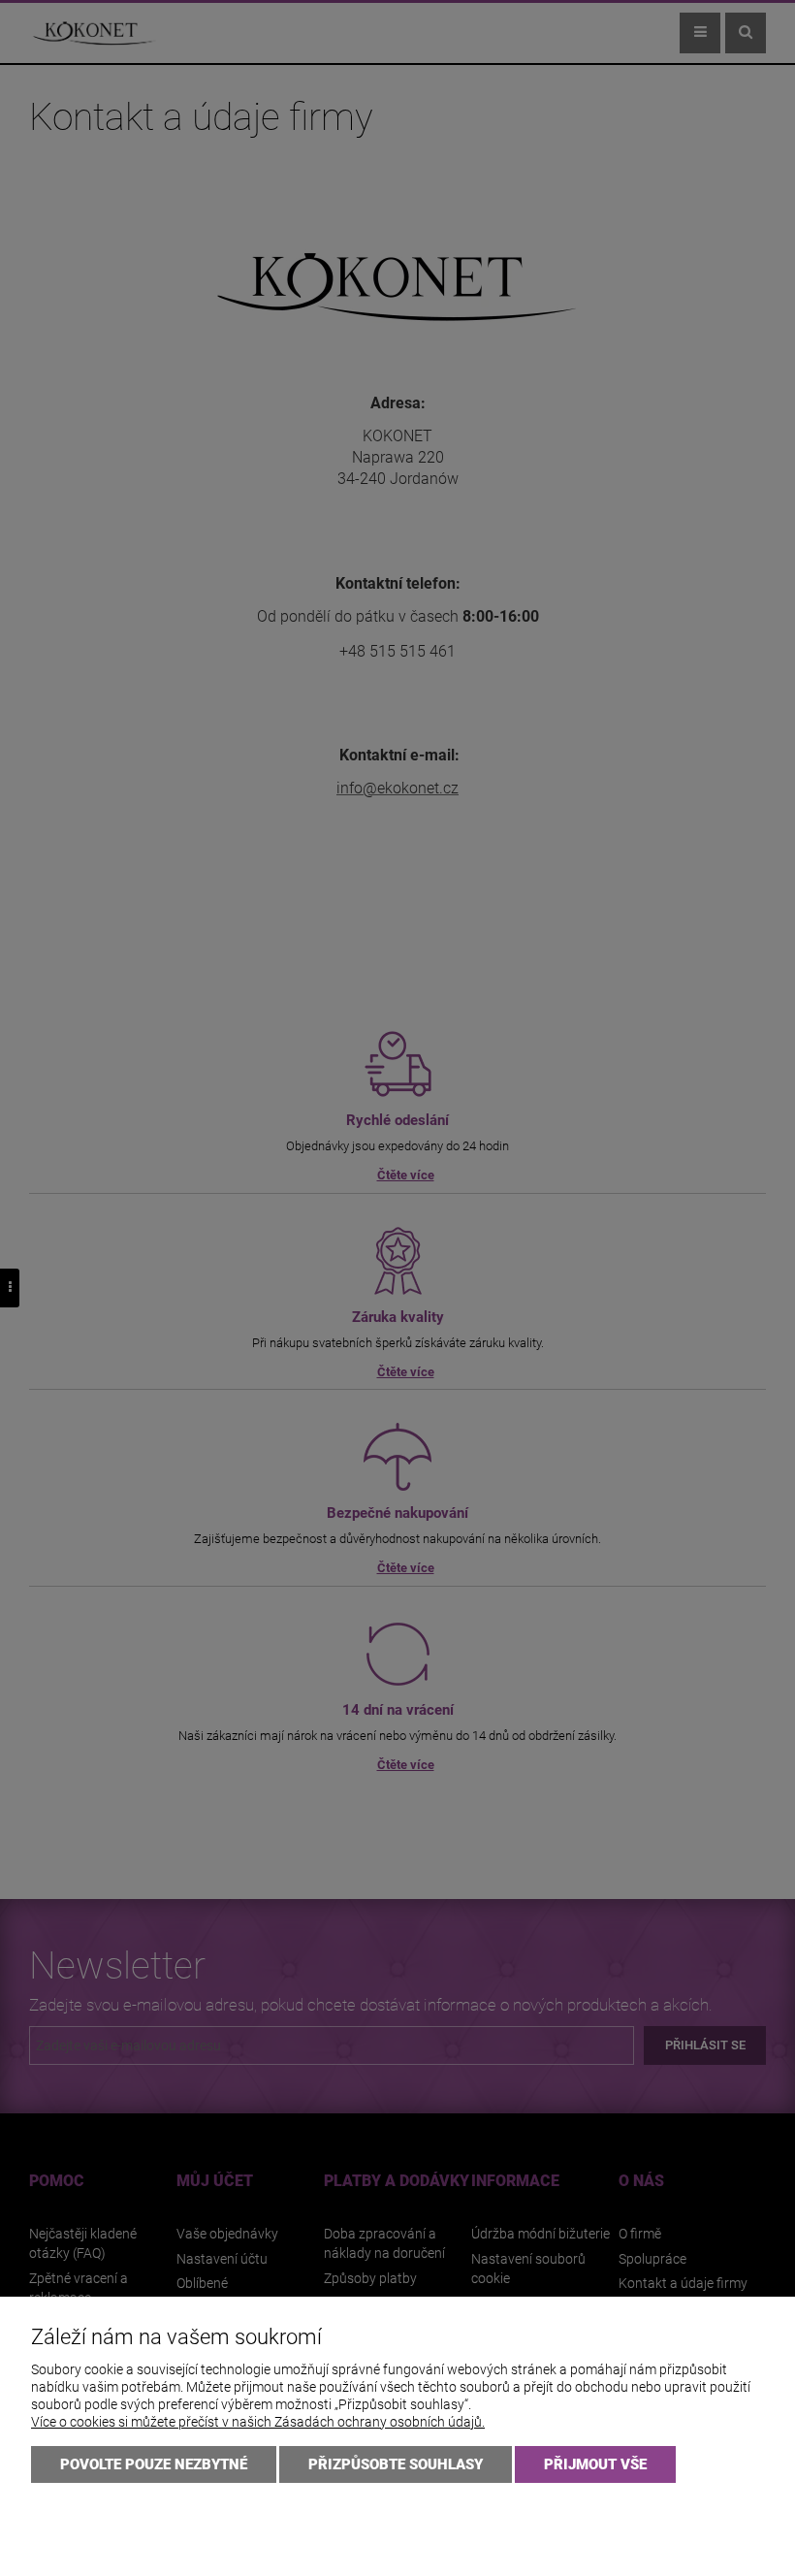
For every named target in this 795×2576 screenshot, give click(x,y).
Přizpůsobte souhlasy (396, 2464)
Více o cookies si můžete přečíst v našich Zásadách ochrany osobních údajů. (258, 2422)
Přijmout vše (595, 2464)
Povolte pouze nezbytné (154, 2464)
